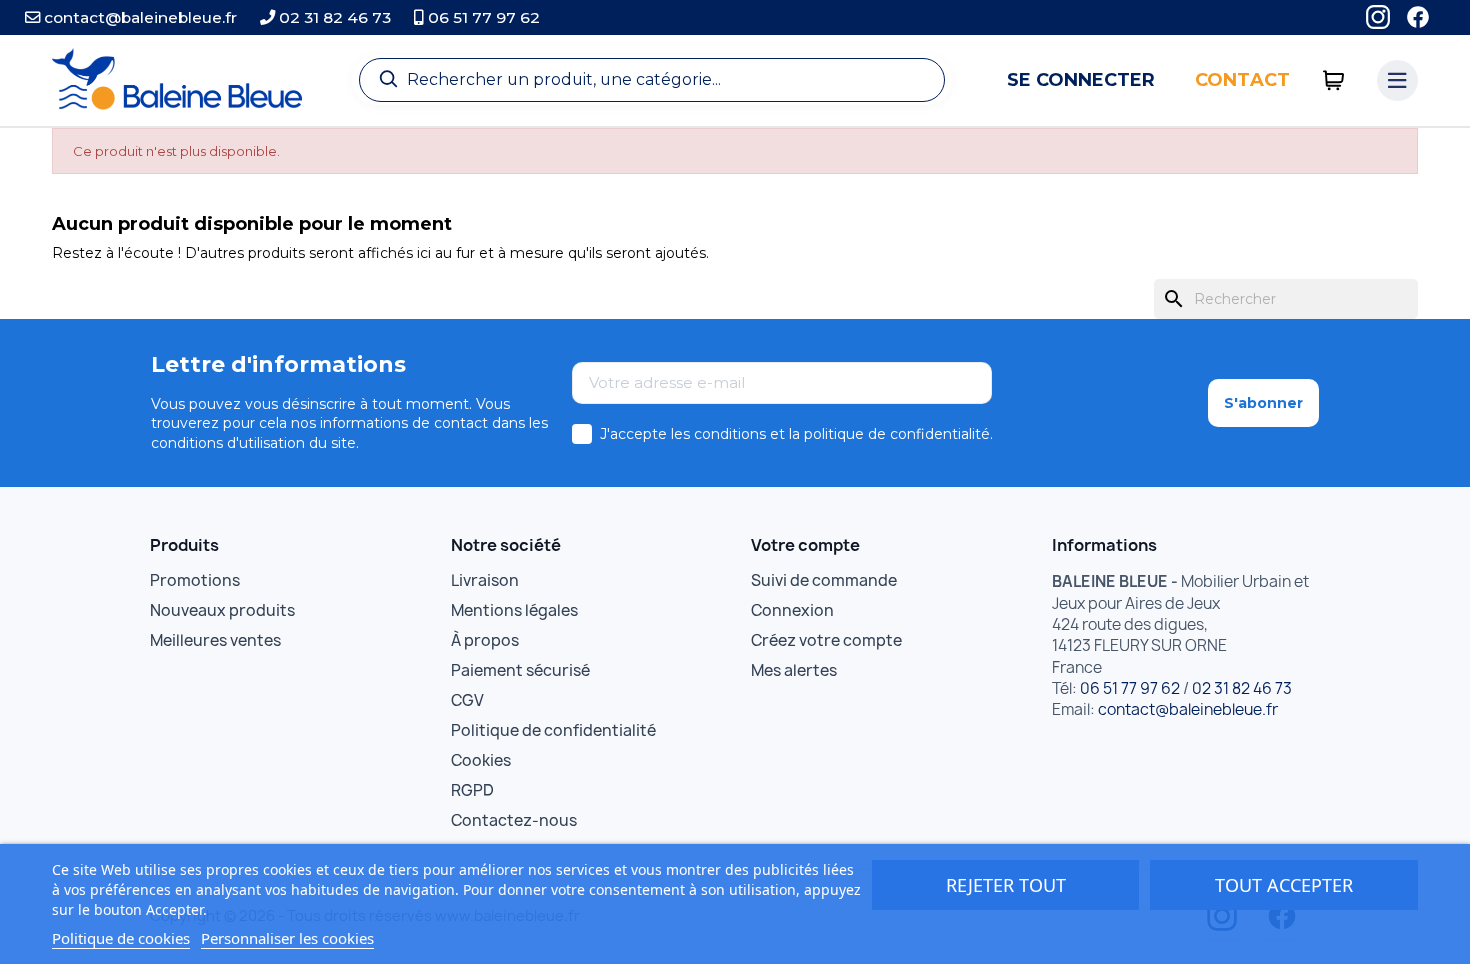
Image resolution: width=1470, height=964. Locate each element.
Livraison (485, 580)
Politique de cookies (121, 938)
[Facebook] (1418, 17)
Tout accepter (1284, 885)
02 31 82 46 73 (333, 17)
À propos (485, 640)
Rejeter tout (1006, 885)
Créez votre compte (826, 640)
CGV (467, 700)
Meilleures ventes (215, 640)
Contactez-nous (514, 820)
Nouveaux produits (222, 610)
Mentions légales (514, 610)
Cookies (481, 760)
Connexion (792, 610)
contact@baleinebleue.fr (138, 17)
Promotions (195, 580)
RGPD (472, 790)
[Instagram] (1378, 17)
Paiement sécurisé (520, 670)
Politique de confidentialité (553, 730)
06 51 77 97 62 (482, 17)
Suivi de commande (824, 580)
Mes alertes (794, 670)
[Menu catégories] (1398, 81)
